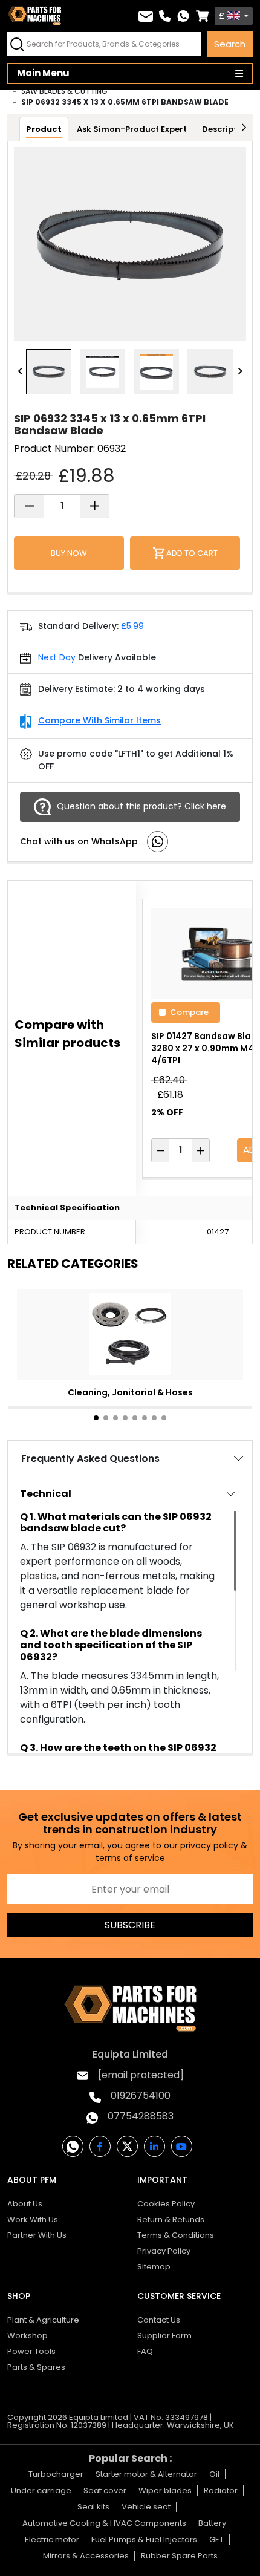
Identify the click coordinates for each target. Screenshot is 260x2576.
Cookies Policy (166, 2204)
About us (25, 2204)
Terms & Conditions (176, 2235)
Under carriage (41, 2490)
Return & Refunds (171, 2219)
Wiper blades (165, 2490)
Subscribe (130, 1925)
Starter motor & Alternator (146, 2474)
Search (230, 44)
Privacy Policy (164, 2251)
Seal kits (93, 2507)
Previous (20, 372)
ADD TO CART (192, 553)
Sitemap (154, 2267)
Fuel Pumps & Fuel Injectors (144, 2539)
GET (216, 2539)
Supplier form (164, 2336)
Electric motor (52, 2539)
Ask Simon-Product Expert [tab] (132, 129)
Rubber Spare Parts (179, 2556)
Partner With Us (37, 2235)
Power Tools (31, 2351)
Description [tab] (226, 129)
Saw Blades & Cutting (64, 91)
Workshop (28, 2336)
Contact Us (159, 2320)
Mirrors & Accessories (86, 2556)
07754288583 (141, 2116)
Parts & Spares (36, 2367)
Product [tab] (44, 129)
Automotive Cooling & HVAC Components (104, 2523)
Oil (214, 2474)
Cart (202, 16)
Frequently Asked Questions (90, 1459)
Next (240, 372)
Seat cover (105, 2490)
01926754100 (141, 2095)
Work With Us (33, 2219)
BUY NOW (69, 553)
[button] (96, 1418)
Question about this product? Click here (141, 806)
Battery (212, 2523)
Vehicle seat (146, 2507)
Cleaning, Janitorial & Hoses (130, 1392)
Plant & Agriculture (43, 2320)
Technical (46, 1494)
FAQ (145, 2351)
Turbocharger (56, 2474)
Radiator (221, 2490)
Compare (189, 1012)
